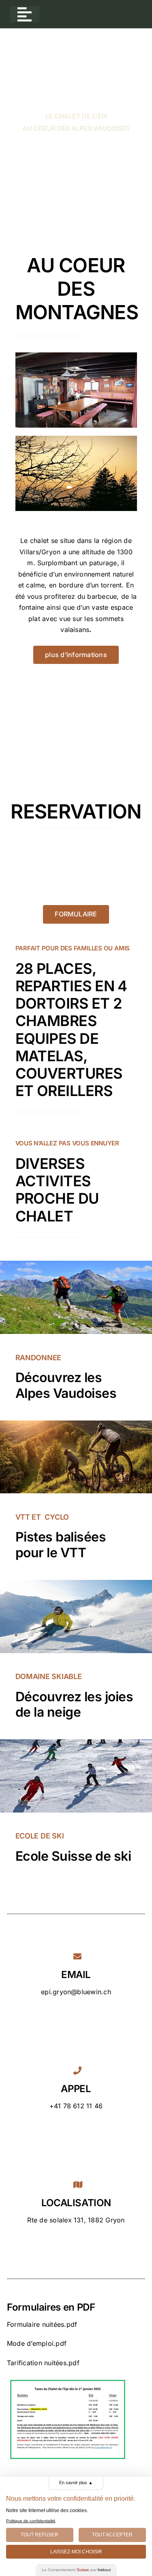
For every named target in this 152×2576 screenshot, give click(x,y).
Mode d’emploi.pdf (37, 2343)
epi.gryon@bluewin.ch (76, 1992)
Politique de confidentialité (31, 2521)
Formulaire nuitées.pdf (42, 2324)
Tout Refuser (40, 2535)
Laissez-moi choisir (76, 2552)
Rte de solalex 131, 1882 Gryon (76, 2220)
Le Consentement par (76, 2570)
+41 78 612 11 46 (76, 2106)
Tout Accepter (112, 2535)
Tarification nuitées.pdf (43, 2363)
